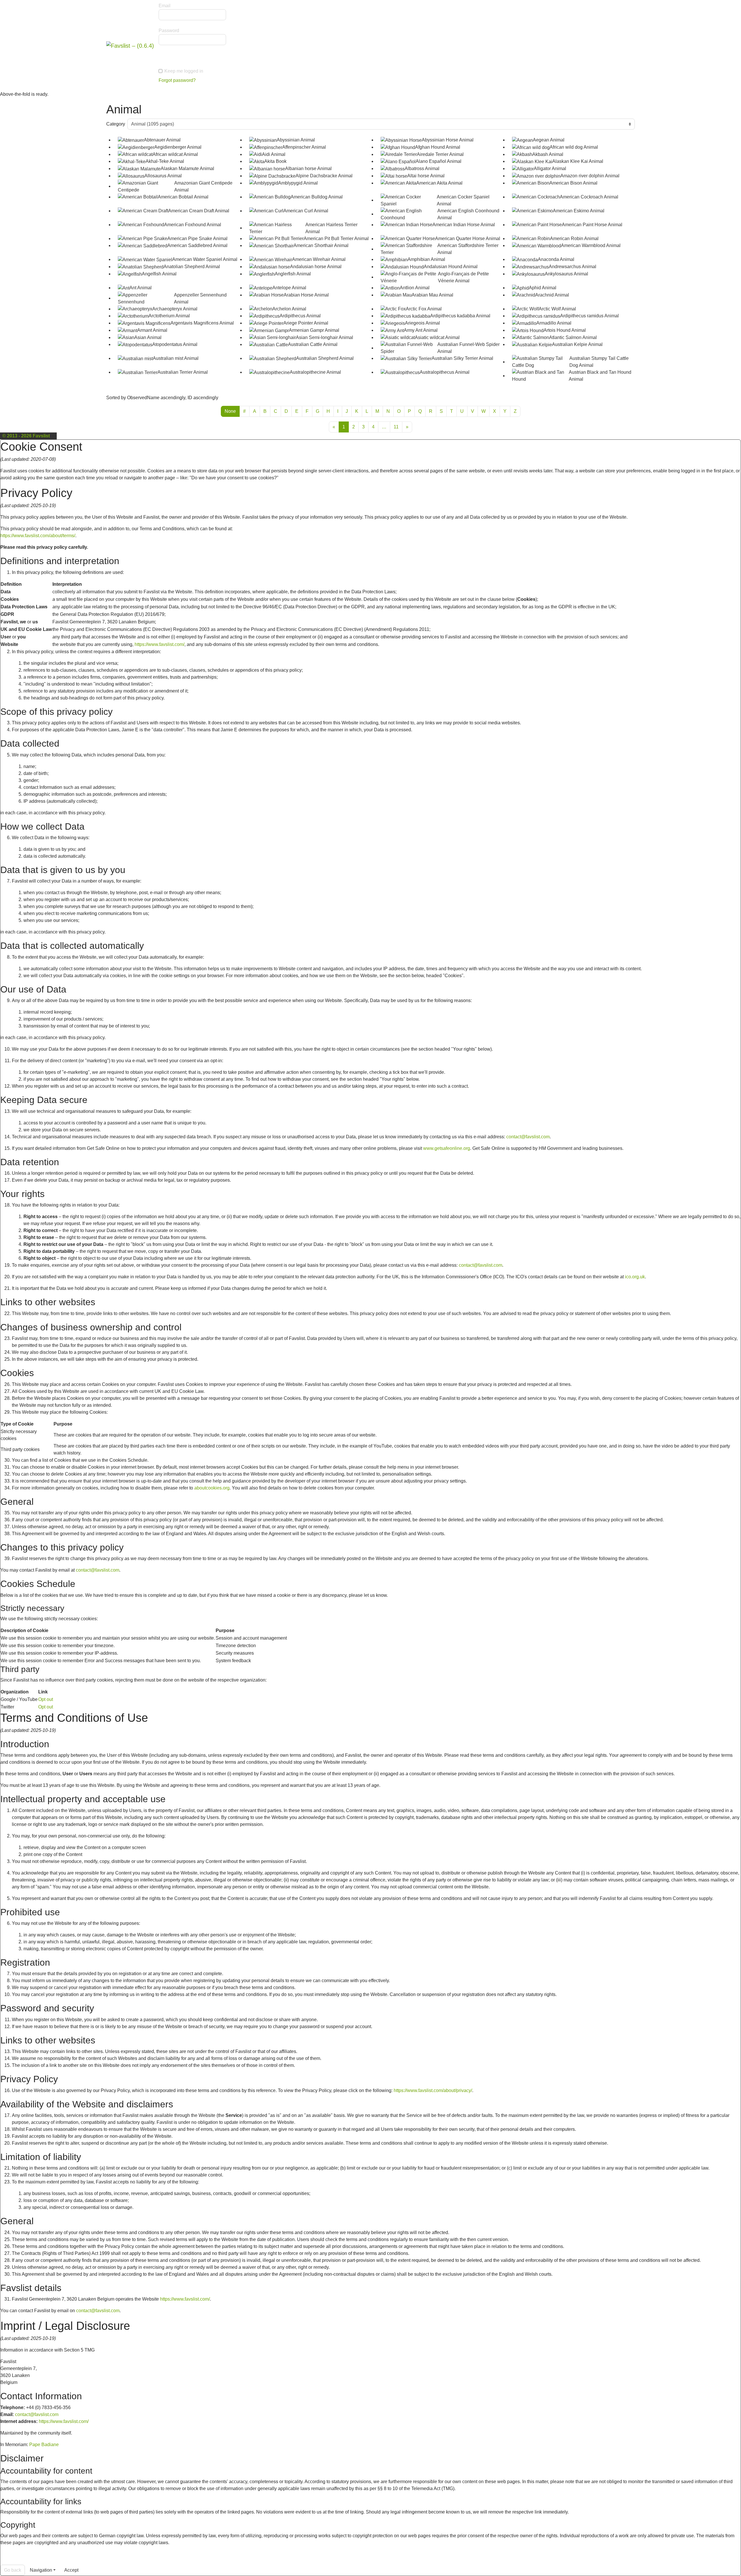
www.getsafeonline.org (447, 1148)
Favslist (41, 436)
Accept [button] (71, 2570)
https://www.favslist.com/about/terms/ (38, 536)
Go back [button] (13, 2570)
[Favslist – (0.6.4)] (130, 45)
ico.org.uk (635, 1277)
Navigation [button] (41, 2570)
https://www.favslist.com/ (159, 644)
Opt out (46, 1699)
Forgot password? (177, 80)
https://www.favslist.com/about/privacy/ (433, 2090)
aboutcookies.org (212, 1488)
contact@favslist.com (528, 1137)
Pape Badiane (44, 2445)
